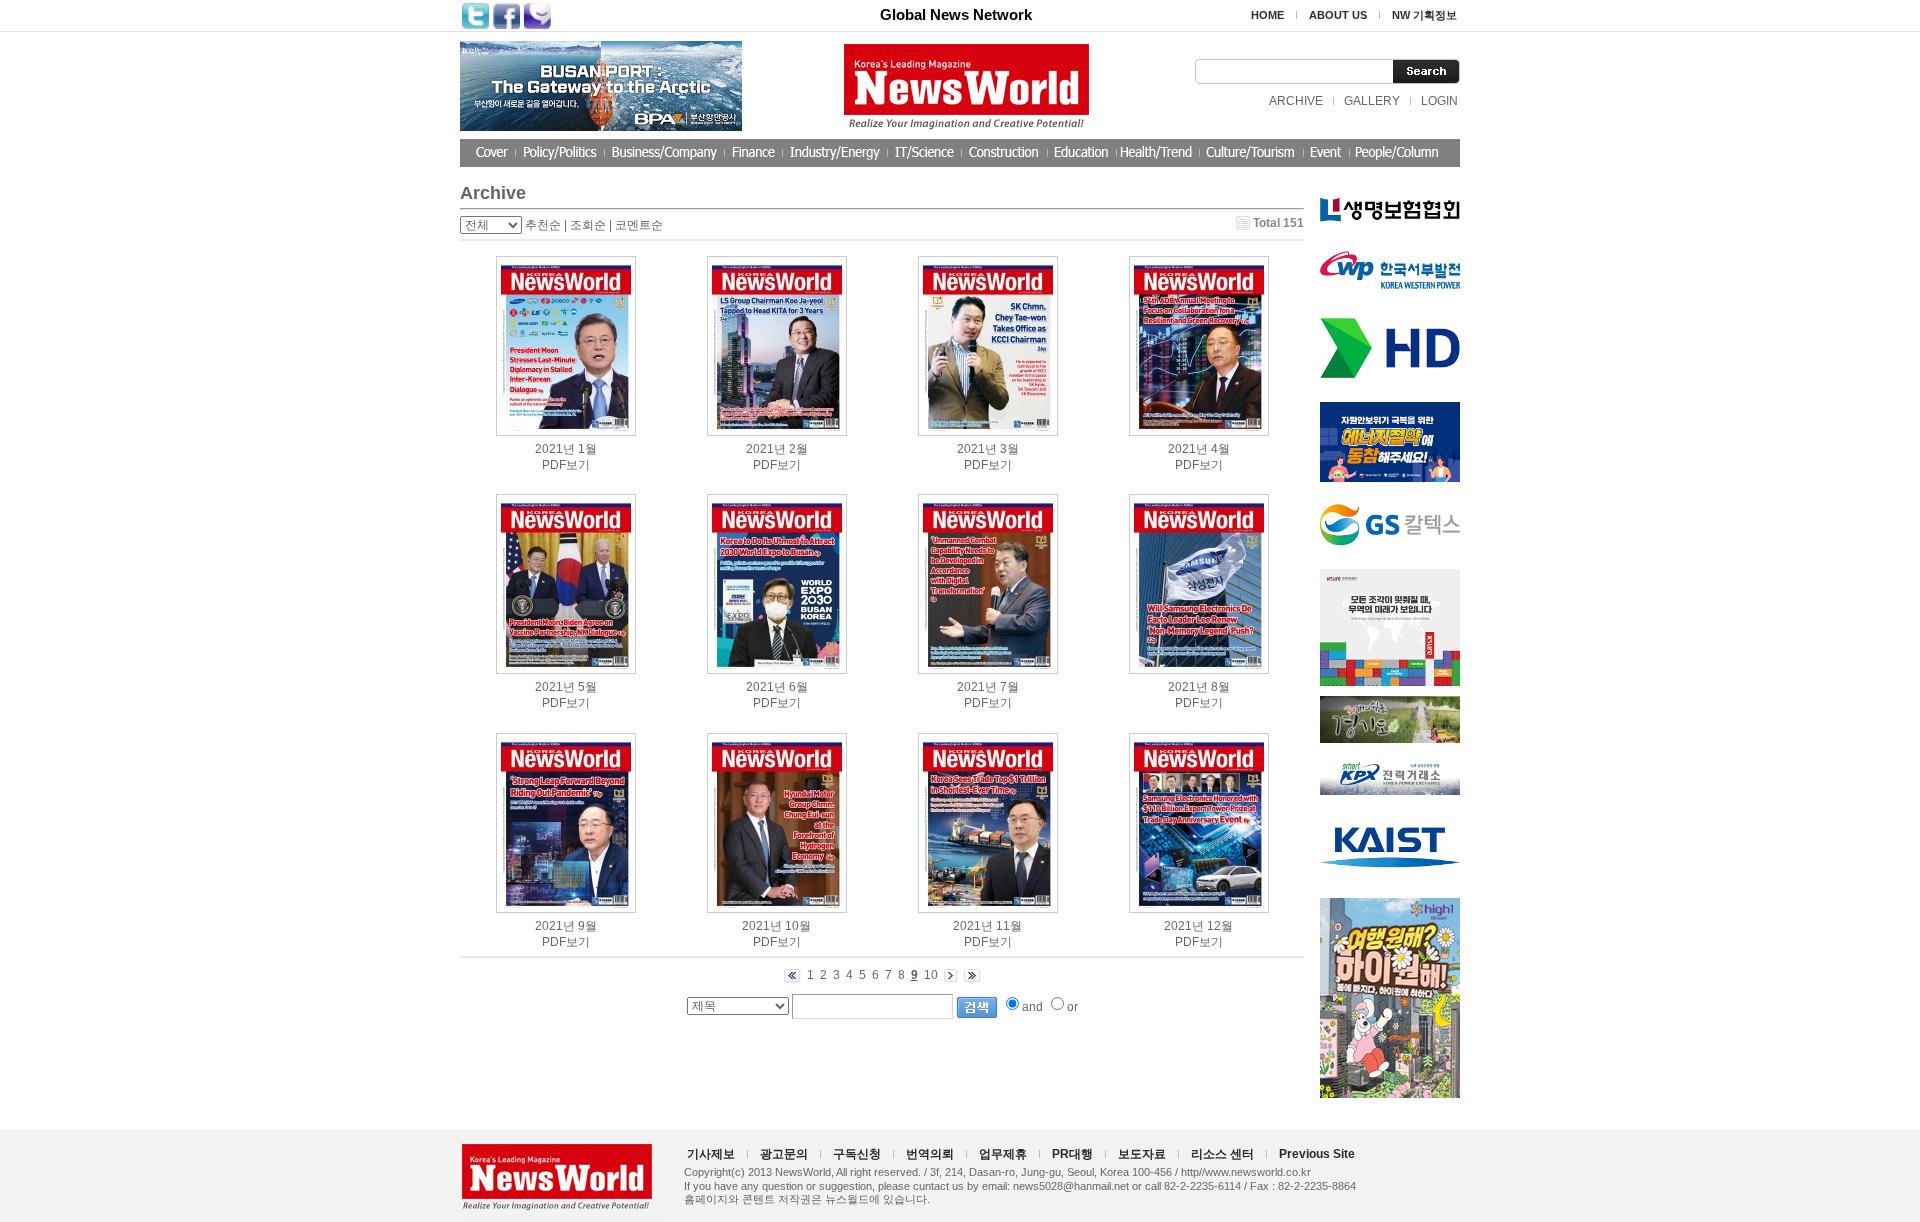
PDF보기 (566, 465)
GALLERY (1372, 101)
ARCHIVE (1296, 101)
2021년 (555, 449)
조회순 (588, 225)
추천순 (543, 225)
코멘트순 (639, 225)
